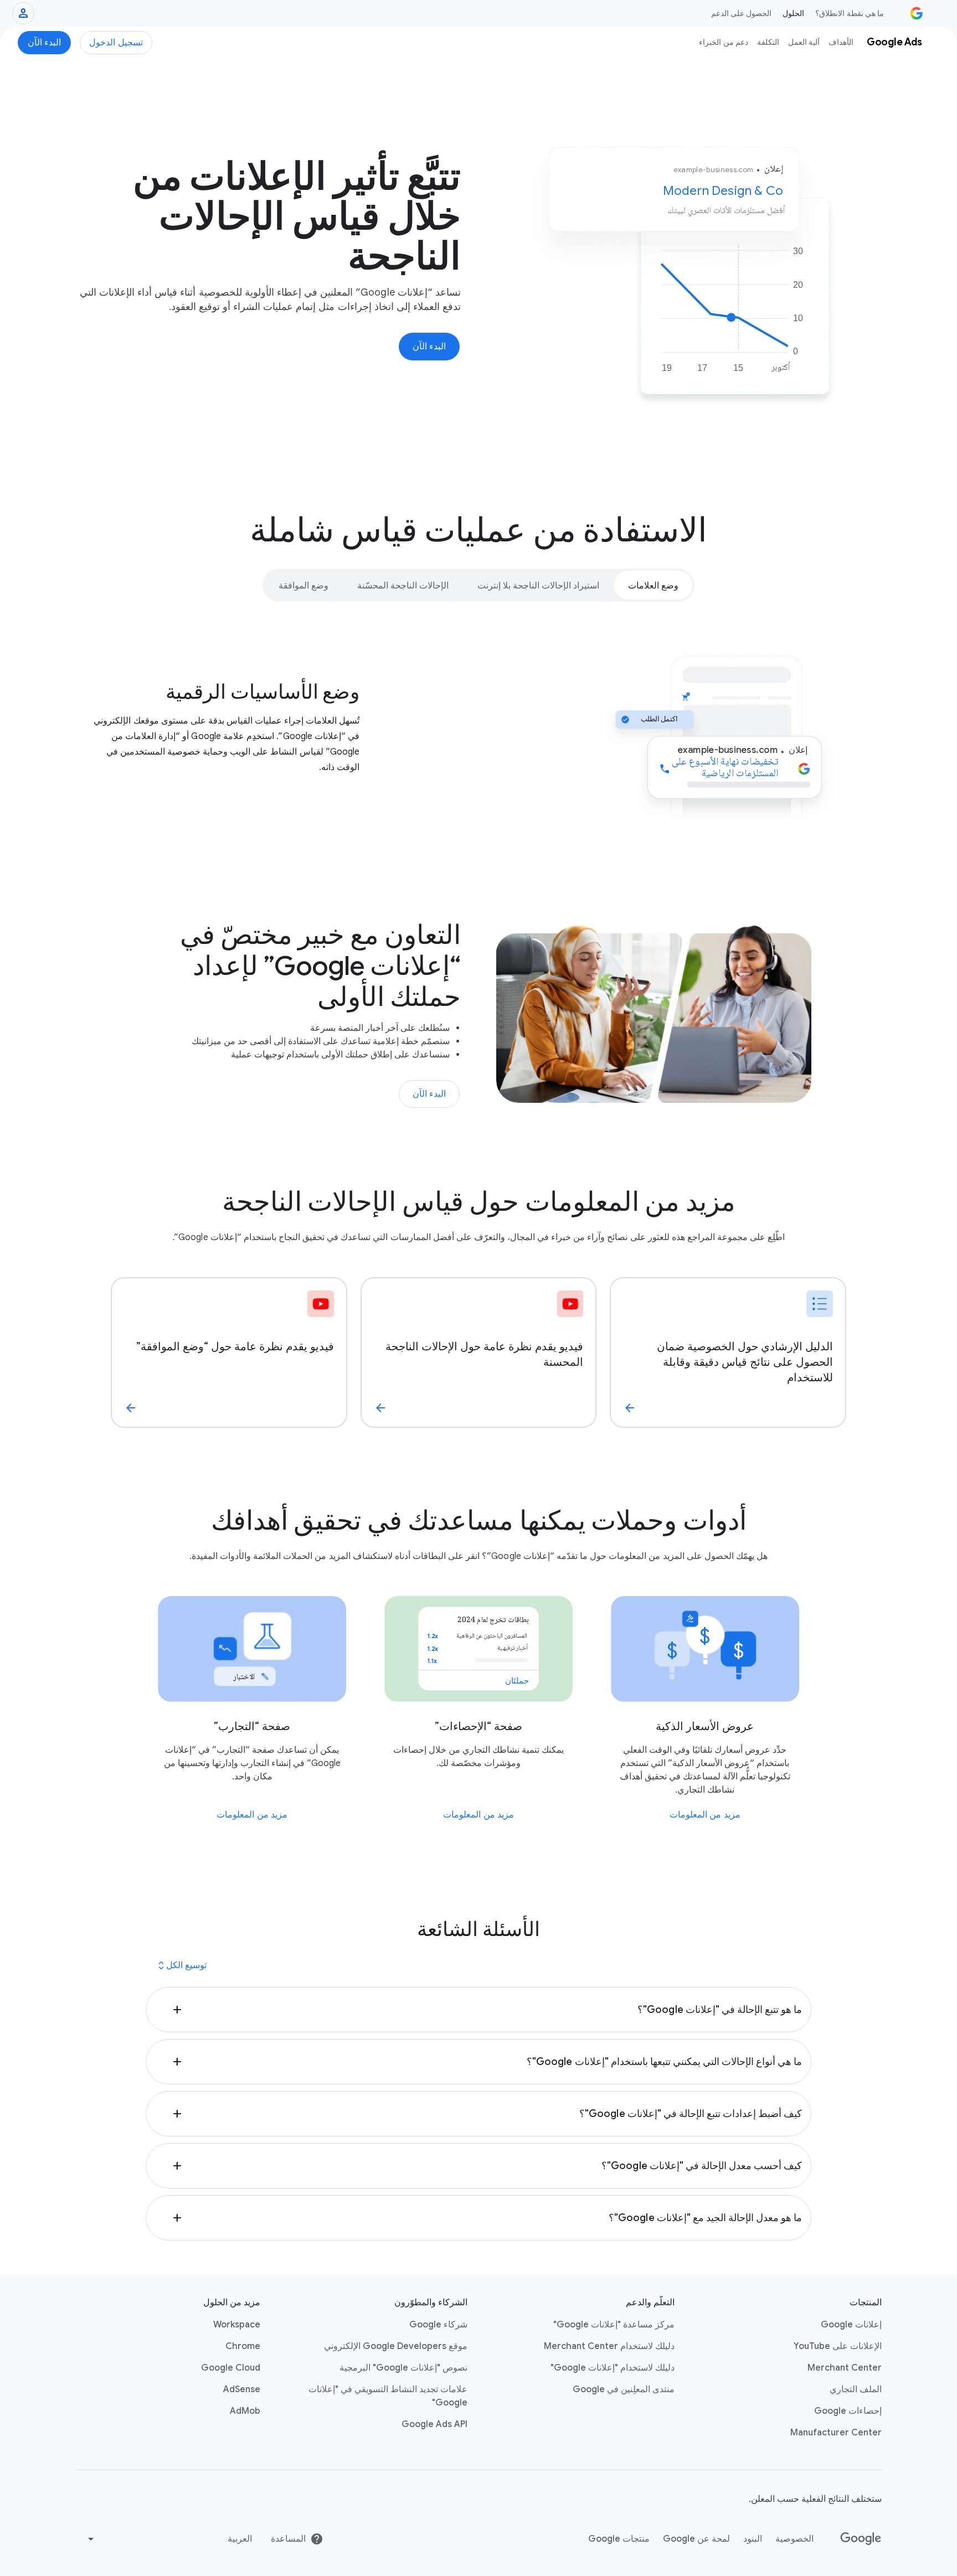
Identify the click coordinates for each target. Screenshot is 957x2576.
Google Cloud (231, 2368)
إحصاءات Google (848, 2411)
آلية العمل (804, 42)
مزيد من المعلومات (705, 1815)
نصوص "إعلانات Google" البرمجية (403, 2368)
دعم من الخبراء (724, 42)
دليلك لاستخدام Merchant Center (609, 2346)
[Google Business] (917, 13)
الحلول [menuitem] (793, 13)
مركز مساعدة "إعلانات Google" (614, 2325)
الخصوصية (794, 2539)
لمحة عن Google (696, 2539)
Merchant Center (845, 2368)
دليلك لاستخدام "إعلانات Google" (613, 2368)
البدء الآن (45, 43)
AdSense (242, 2389)
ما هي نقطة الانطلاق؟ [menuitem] (850, 13)
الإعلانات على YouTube (838, 2346)
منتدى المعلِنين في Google (624, 2389)
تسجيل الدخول (116, 43)
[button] (479, 2010)
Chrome (243, 2346)
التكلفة (768, 42)
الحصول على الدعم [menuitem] (742, 13)
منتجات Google (619, 2539)
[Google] (861, 2539)
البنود (753, 2539)
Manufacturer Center (836, 2433)
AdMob (245, 2411)
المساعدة (288, 2539)
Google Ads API (434, 2424)
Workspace (237, 2325)
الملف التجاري (856, 2389)
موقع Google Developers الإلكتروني (396, 2346)
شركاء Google (438, 2325)
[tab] (653, 585)
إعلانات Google (851, 2325)
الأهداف (841, 42)
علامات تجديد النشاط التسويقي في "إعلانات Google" (388, 2396)
